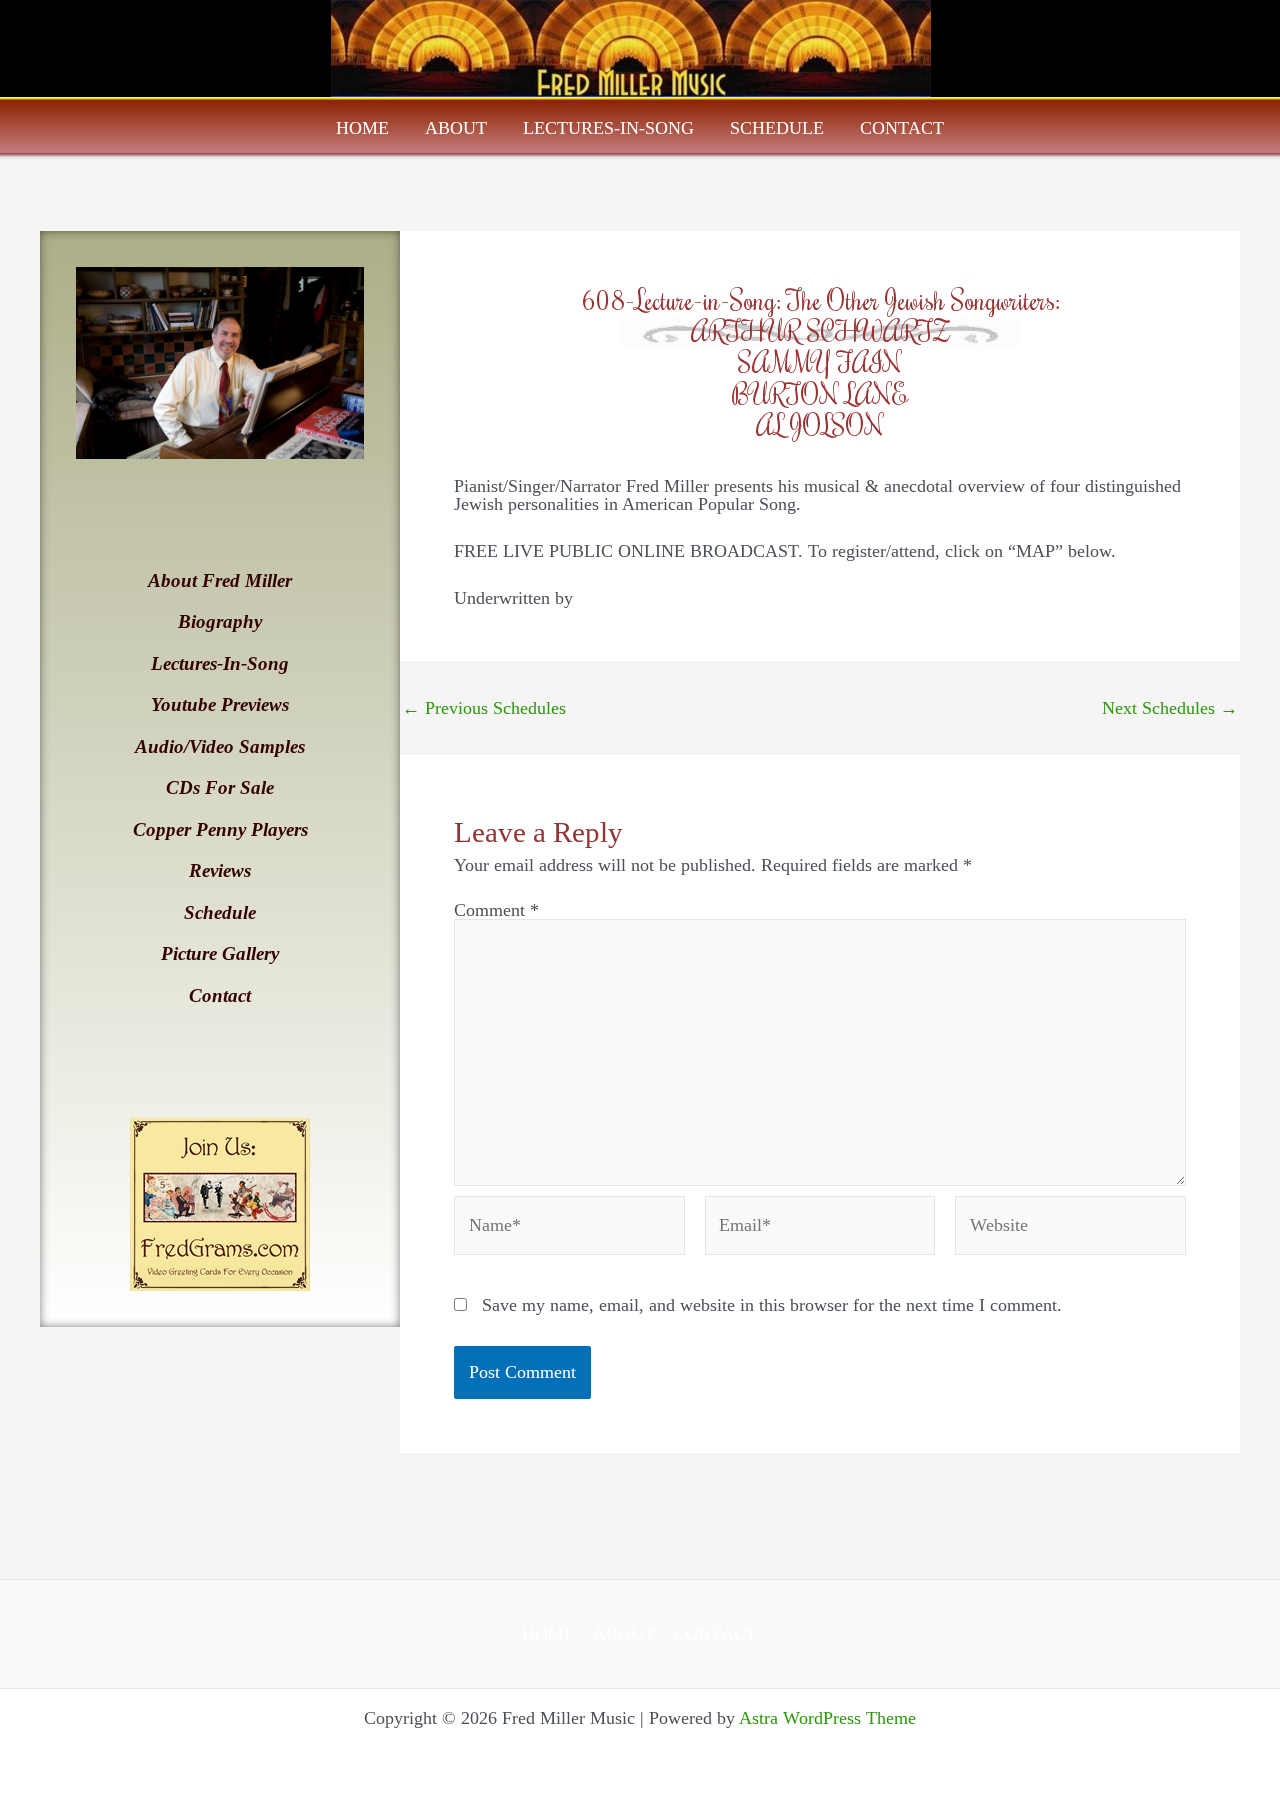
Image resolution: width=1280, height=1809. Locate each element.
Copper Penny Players (220, 829)
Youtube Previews (220, 704)
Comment (496, 910)
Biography (220, 621)
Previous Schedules (484, 708)
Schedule (777, 128)
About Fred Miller (220, 580)
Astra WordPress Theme (827, 1718)
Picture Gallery (220, 953)
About (456, 128)
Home (362, 128)
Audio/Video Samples (220, 746)
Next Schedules (1170, 708)
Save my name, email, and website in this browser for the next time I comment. (772, 1305)
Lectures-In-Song (608, 128)
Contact (902, 128)
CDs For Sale (220, 787)
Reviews (220, 870)
